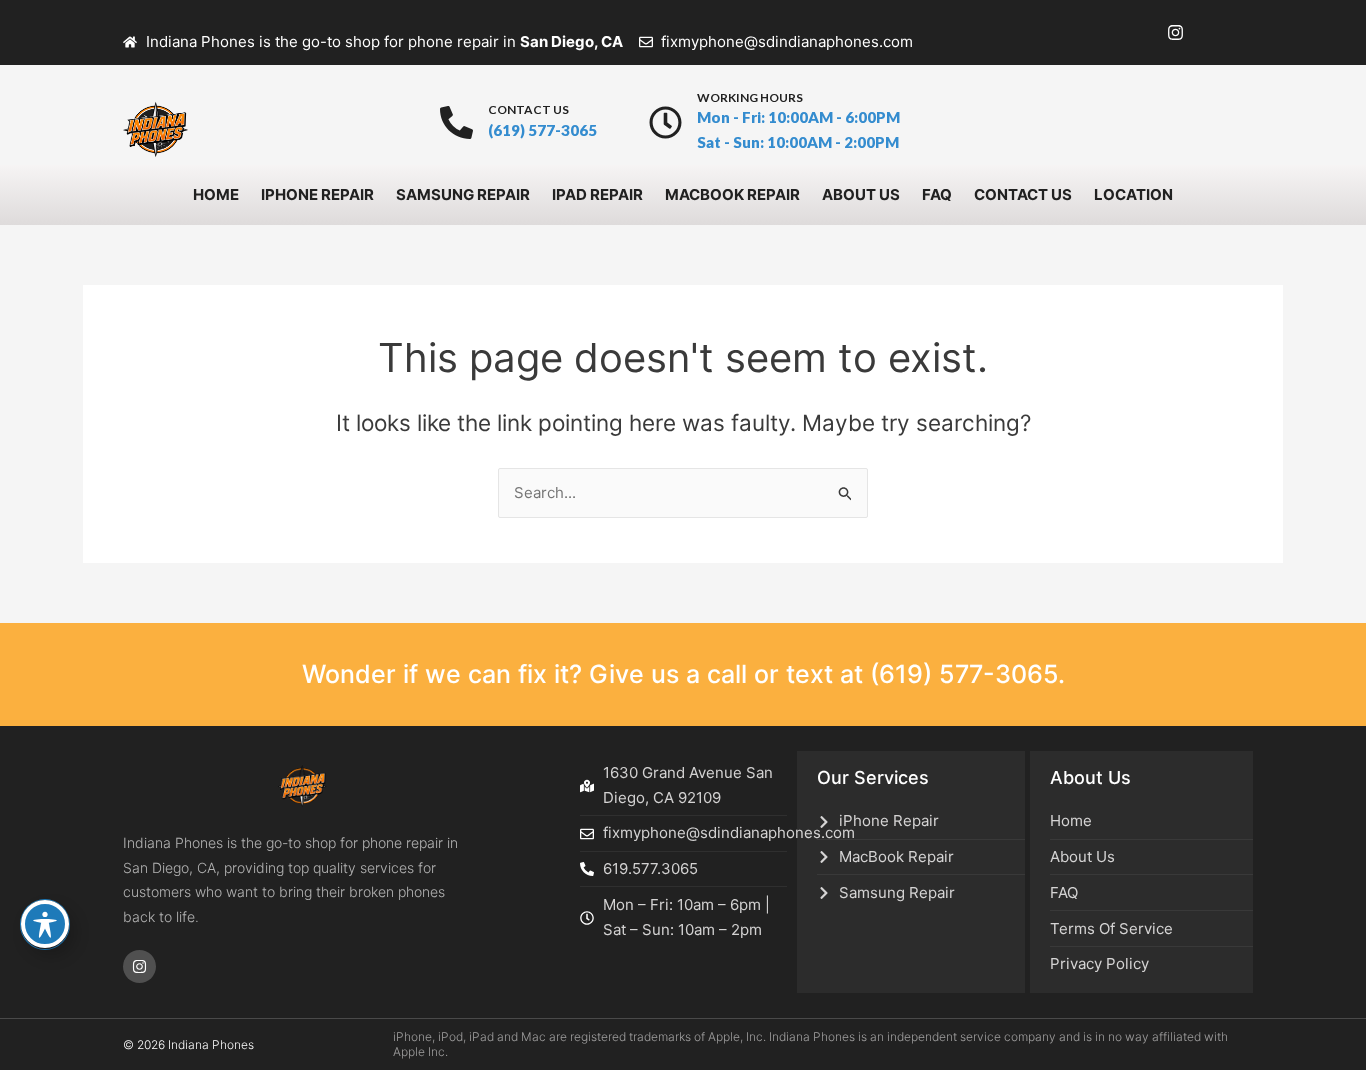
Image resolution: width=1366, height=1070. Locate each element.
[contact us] (456, 122)
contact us (528, 109)
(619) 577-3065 (964, 674)
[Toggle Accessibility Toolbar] (45, 924)
